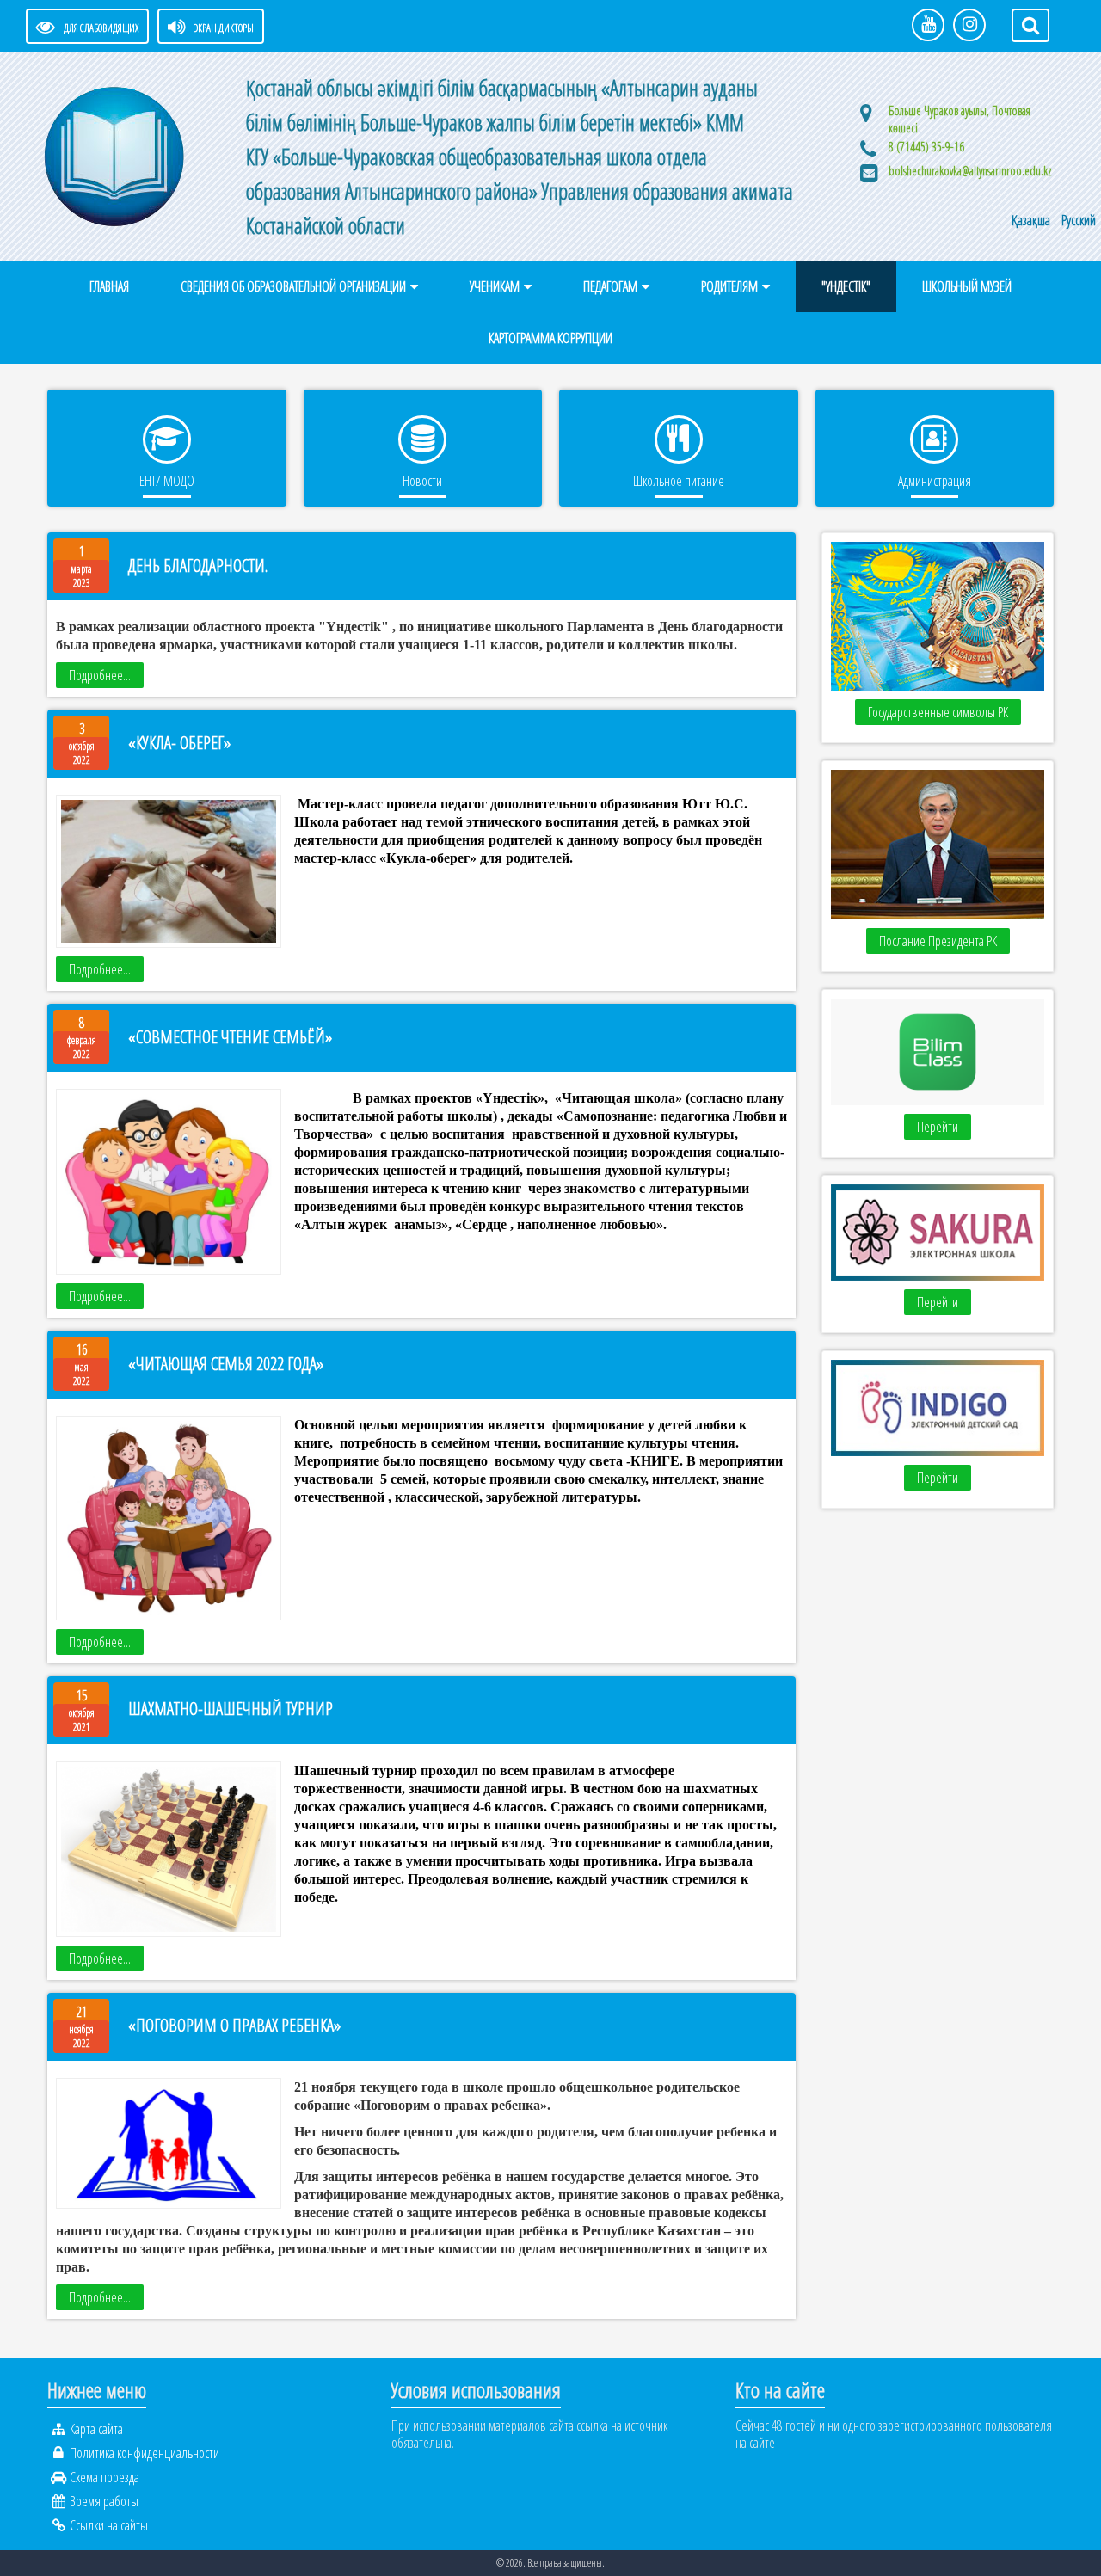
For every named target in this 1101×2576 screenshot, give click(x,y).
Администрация (935, 481)
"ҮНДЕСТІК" (846, 286)
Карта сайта (96, 2429)
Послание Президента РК (938, 941)
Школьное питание (679, 481)
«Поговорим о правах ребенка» (234, 2025)
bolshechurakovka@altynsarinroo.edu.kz (970, 171)
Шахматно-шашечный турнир (231, 1709)
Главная (109, 286)
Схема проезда (105, 2477)
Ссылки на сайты (109, 2525)
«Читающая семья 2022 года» (226, 1364)
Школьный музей (967, 286)
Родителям (729, 286)
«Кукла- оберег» (179, 743)
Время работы (104, 2501)
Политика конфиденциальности (145, 2453)
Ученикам (495, 286)
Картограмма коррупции (550, 338)
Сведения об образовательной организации (293, 286)
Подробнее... (100, 675)
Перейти (938, 1127)
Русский (1079, 220)
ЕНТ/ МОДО (167, 481)
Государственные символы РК (938, 712)
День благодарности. (198, 566)
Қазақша (1032, 220)
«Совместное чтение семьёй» (230, 1037)
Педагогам (610, 286)
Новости (422, 481)
